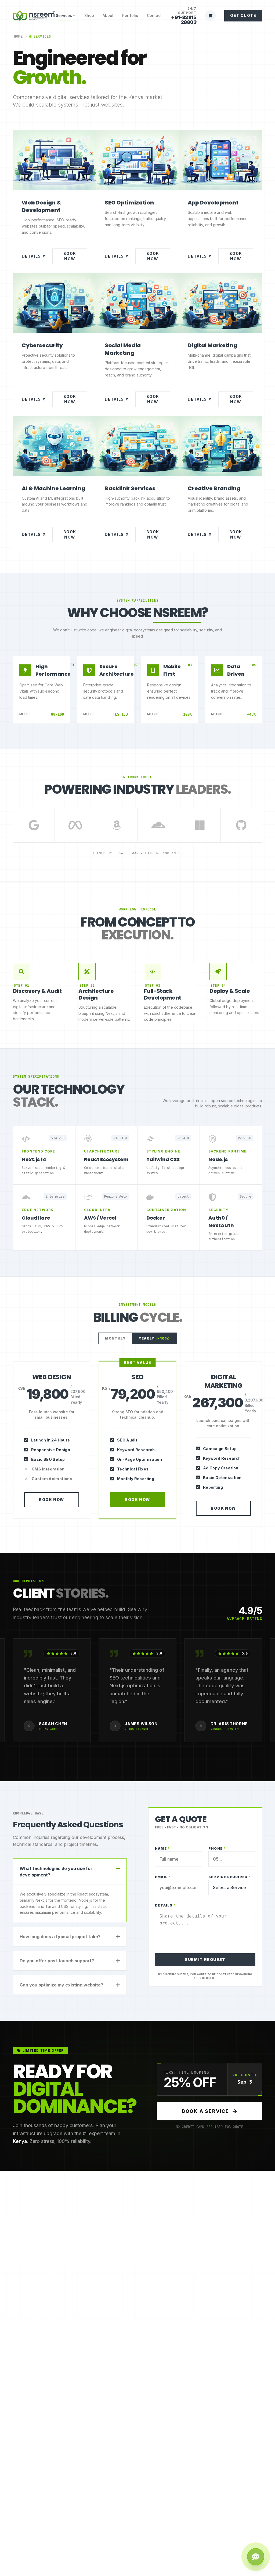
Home (18, 36)
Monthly (115, 1338)
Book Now (70, 256)
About (108, 15)
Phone (217, 1848)
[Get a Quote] (256, 2557)
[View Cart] (210, 16)
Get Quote (243, 15)
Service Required (230, 1877)
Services (64, 15)
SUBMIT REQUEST (205, 1960)
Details (31, 256)
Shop (89, 15)
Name (162, 1848)
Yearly (154, 1338)
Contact (154, 15)
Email (163, 1877)
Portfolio (130, 15)
